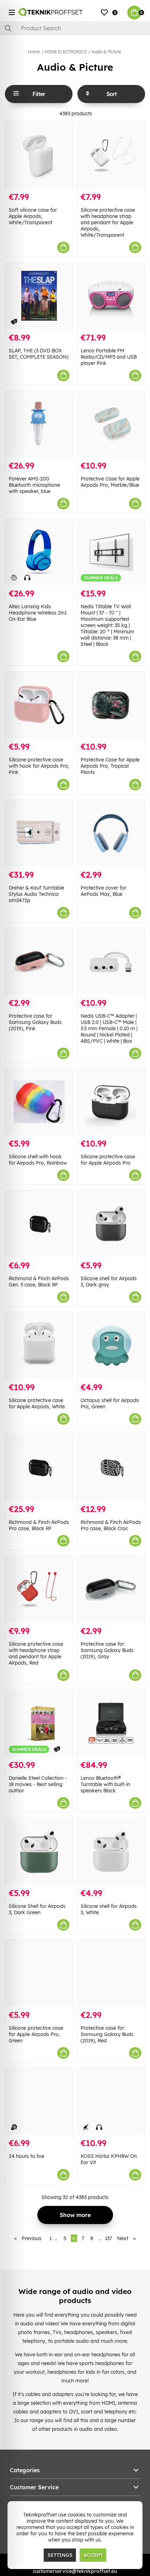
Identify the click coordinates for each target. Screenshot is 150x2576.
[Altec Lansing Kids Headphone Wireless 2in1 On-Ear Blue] (39, 552)
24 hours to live (27, 2156)
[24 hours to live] (39, 2101)
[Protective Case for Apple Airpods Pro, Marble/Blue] (111, 424)
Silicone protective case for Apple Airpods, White (37, 1403)
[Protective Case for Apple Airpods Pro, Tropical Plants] (111, 705)
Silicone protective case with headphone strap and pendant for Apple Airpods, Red (36, 1653)
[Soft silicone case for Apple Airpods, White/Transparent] (39, 155)
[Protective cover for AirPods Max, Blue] (111, 833)
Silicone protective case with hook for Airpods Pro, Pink (39, 766)
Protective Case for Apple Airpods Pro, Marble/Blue (110, 482)
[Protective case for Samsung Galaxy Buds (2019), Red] (111, 1973)
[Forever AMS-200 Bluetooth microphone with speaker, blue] (39, 424)
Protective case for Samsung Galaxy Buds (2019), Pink (35, 1022)
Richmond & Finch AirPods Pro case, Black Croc (111, 1525)
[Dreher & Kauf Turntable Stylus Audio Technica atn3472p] (39, 833)
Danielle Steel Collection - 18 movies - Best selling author (38, 1784)
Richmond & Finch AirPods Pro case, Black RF (39, 1525)
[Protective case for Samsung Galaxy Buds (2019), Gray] (111, 1589)
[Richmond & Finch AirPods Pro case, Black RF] (39, 1467)
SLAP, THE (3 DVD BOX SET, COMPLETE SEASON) (39, 354)
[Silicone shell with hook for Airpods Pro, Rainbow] (39, 1102)
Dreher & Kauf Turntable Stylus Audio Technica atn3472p (36, 894)
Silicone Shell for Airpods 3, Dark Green (37, 1909)
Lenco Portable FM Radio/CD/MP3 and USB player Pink (109, 357)
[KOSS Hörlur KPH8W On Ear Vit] (111, 2101)
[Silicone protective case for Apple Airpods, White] (39, 1345)
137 (108, 2238)
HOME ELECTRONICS (66, 52)
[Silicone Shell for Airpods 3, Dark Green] (39, 1851)
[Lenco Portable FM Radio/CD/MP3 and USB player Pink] (111, 296)
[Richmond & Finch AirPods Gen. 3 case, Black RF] (39, 1224)
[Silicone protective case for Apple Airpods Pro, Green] (39, 1973)
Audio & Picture (106, 52)
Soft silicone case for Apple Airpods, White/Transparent (33, 216)
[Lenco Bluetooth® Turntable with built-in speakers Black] (111, 1724)
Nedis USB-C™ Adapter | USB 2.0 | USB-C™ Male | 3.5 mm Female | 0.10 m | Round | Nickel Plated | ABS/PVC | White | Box (109, 1028)
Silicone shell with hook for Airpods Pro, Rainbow (38, 1160)
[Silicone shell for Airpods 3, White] (111, 1851)
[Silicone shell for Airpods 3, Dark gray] (111, 1224)
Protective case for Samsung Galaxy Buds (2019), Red (107, 2034)
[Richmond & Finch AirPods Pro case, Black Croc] (111, 1467)
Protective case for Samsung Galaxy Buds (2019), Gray (107, 1650)
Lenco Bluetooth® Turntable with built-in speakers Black (105, 1784)
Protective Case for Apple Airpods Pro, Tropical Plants (110, 766)
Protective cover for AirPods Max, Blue (103, 891)
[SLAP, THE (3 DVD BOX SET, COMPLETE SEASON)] (39, 296)
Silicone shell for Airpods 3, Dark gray (109, 1282)
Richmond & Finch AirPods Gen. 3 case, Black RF (39, 1282)
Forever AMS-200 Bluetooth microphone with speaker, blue (34, 485)
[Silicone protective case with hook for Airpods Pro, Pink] (39, 705)
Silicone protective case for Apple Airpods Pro (108, 1160)
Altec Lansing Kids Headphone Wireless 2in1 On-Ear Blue (38, 613)
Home (34, 52)
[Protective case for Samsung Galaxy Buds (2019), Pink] (39, 961)
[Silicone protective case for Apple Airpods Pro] (111, 1102)
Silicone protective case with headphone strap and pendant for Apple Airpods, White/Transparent (108, 222)
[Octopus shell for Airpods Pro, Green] (111, 1345)
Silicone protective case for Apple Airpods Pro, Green (36, 2034)
